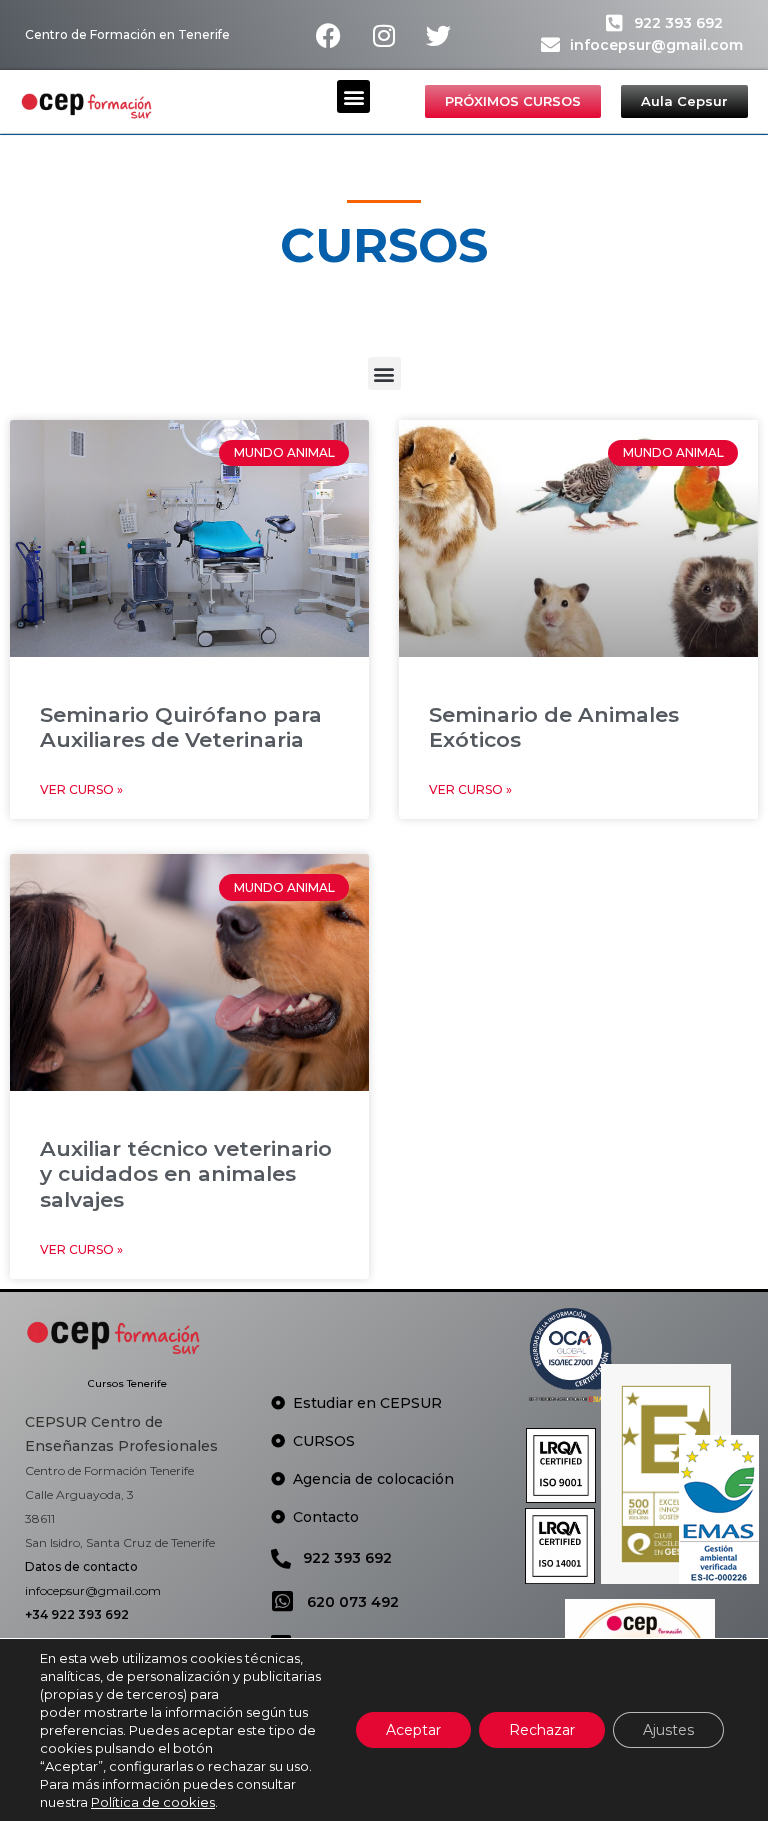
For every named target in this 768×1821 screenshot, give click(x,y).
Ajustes (668, 1730)
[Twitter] (439, 35)
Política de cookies (153, 1802)
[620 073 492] (283, 1601)
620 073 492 (353, 1602)
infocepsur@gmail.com (656, 45)
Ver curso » (81, 789)
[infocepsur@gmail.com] (550, 44)
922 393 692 (678, 23)
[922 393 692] (614, 22)
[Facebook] (329, 35)
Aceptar (413, 1730)
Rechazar (542, 1730)
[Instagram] (384, 35)
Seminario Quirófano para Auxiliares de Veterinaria (181, 727)
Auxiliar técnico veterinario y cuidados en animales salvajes (186, 1173)
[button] (353, 96)
